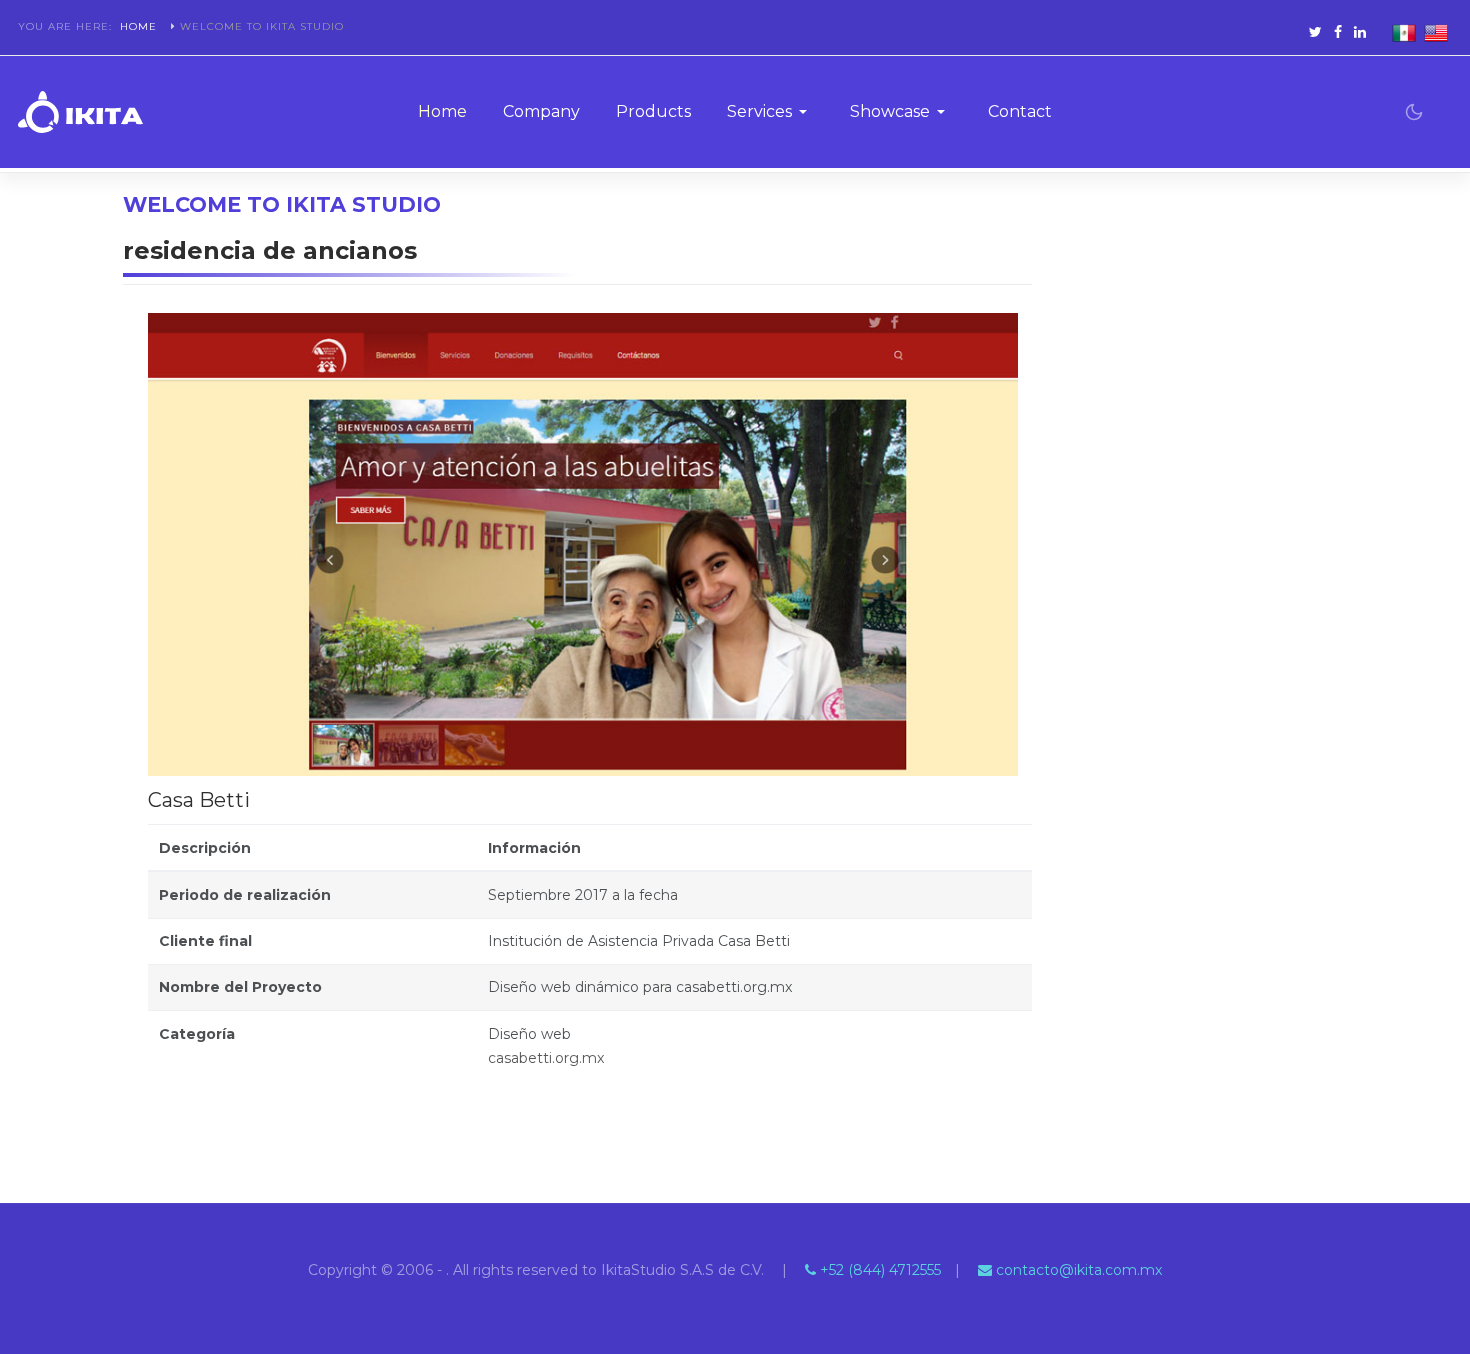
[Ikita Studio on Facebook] (1338, 32)
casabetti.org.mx (546, 1058)
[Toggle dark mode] (1414, 112)
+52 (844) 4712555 (878, 1270)
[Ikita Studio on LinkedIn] (1360, 32)
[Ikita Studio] (80, 112)
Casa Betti (199, 800)
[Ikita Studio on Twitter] (1315, 32)
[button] (770, 112)
